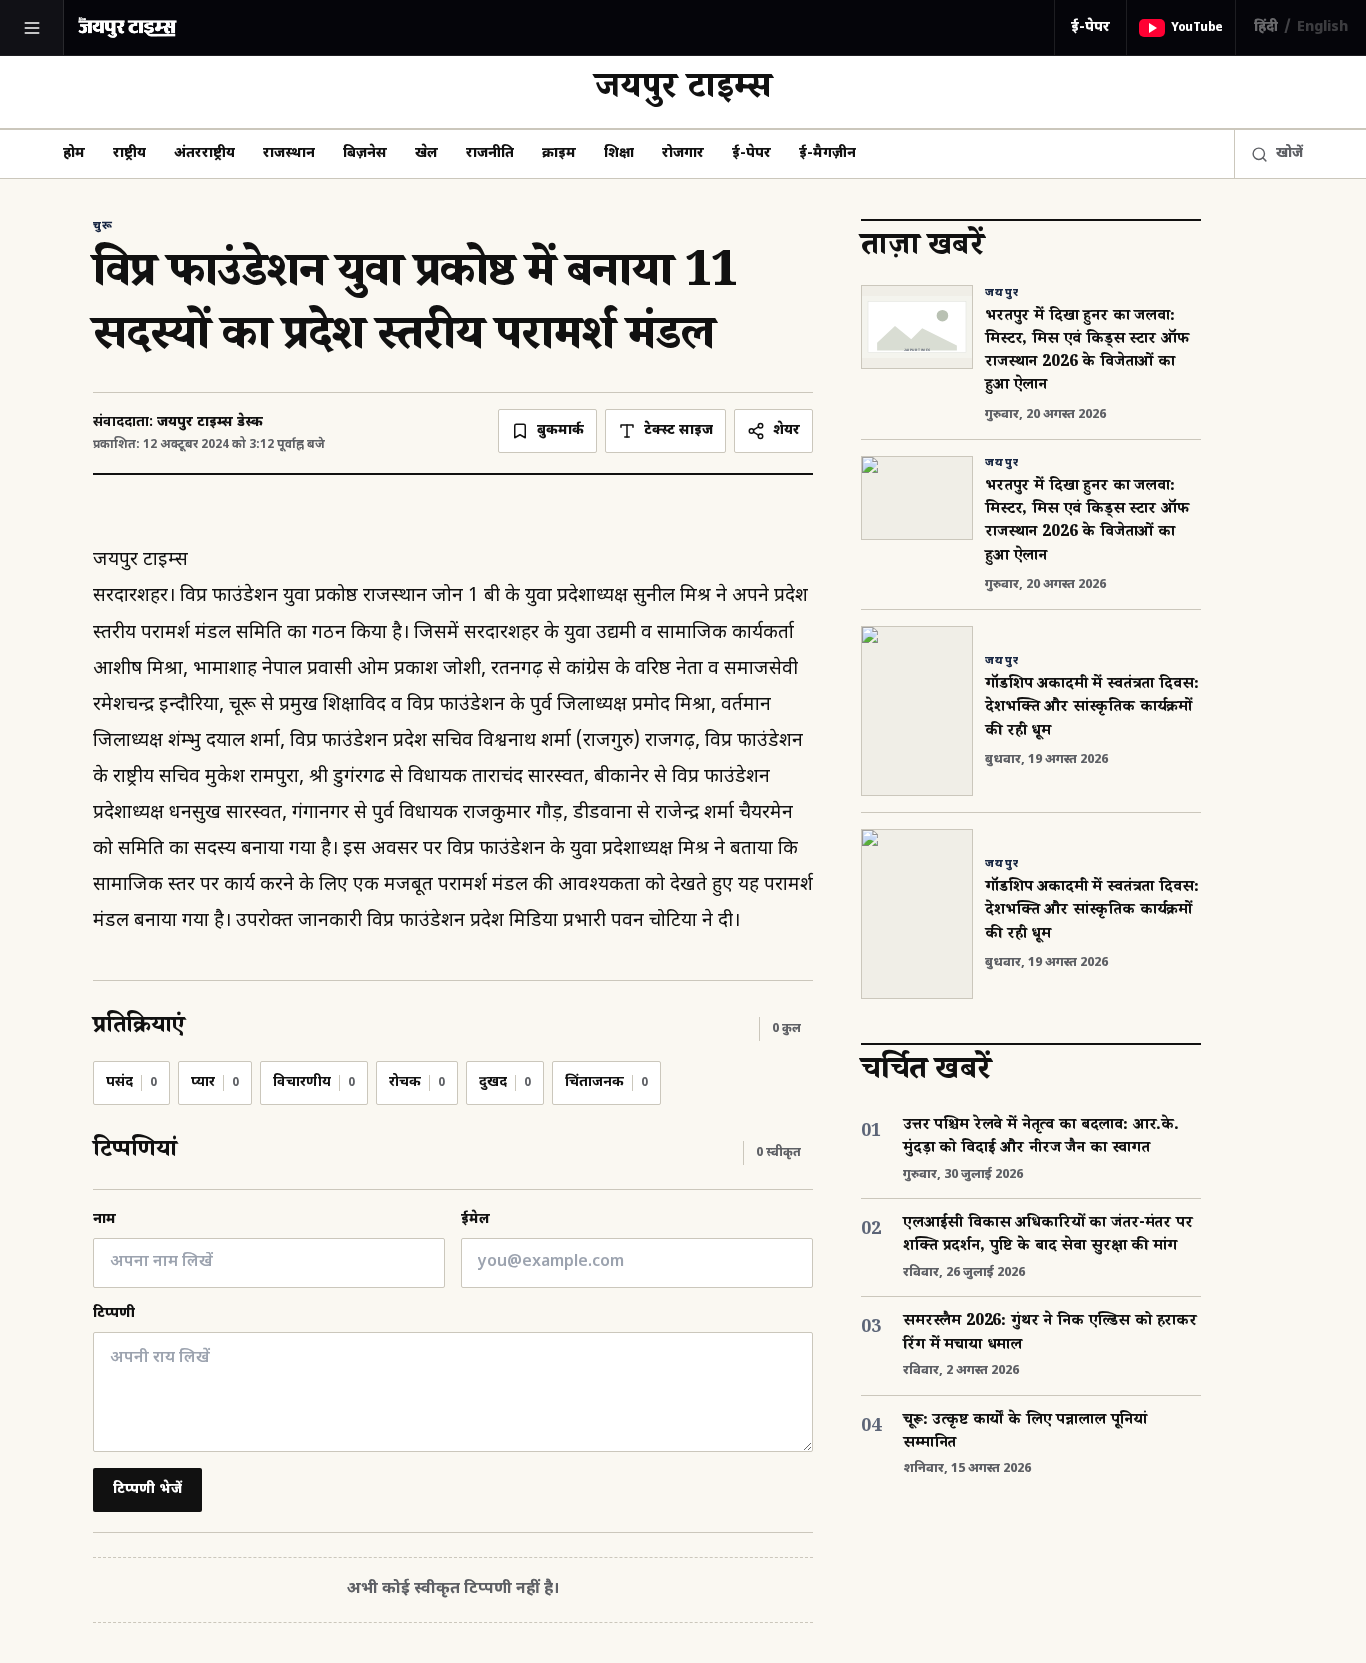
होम (74, 153)
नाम (104, 1219)
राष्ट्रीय (129, 153)
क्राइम (559, 153)
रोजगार (683, 153)
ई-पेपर (1090, 27)
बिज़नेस (365, 153)
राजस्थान (289, 153)
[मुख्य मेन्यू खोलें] (32, 28)
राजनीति (490, 153)
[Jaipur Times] (127, 27)
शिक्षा (619, 153)
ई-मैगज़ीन (827, 153)
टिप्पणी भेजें (147, 1489)
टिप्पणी (114, 1313)
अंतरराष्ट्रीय (204, 153)
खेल (426, 153)
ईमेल (475, 1219)
